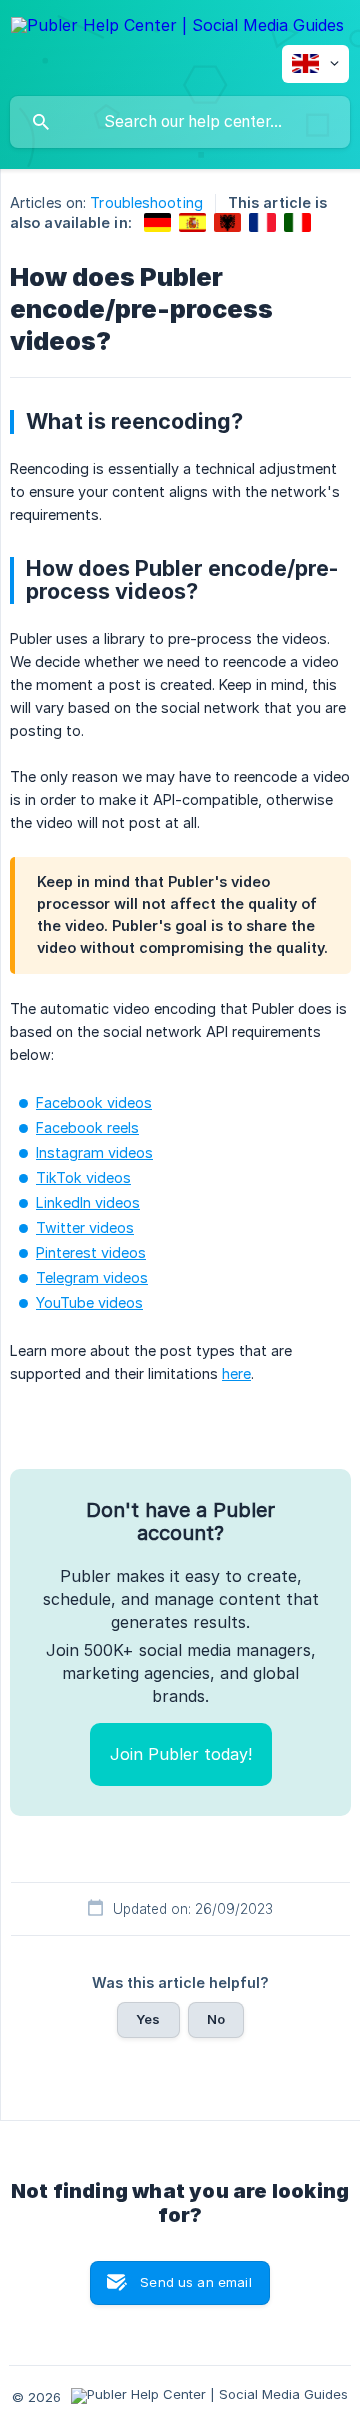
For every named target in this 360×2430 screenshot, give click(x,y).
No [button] (216, 2019)
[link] (157, 222)
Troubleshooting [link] (146, 202)
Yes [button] (148, 2019)
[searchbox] (180, 122)
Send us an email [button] (195, 2282)
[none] (177, 28)
